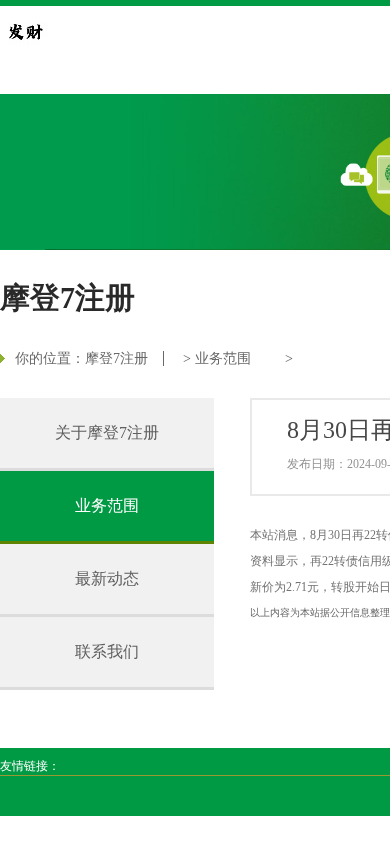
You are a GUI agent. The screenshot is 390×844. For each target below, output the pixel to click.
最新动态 (107, 578)
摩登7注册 (116, 358)
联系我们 (107, 651)
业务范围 (223, 358)
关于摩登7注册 (107, 432)
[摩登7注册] (25, 31)
